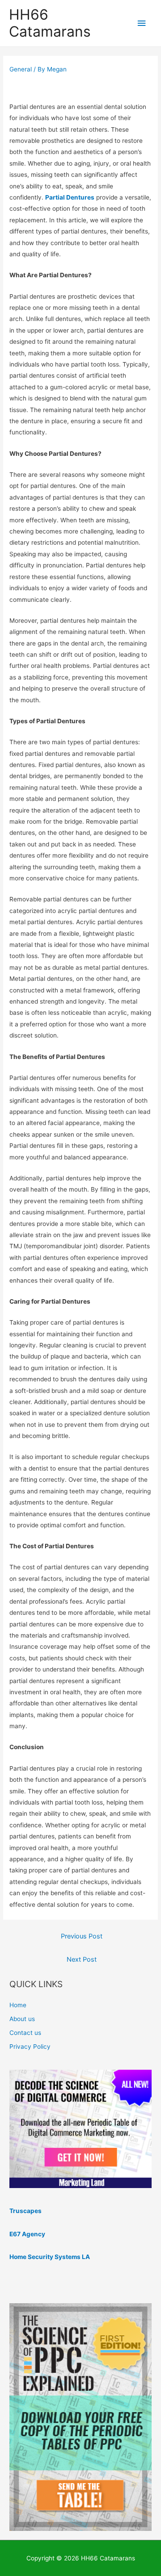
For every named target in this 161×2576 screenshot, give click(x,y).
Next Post (82, 1959)
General (21, 69)
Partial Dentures (70, 197)
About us (22, 2019)
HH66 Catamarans (50, 23)
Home (18, 2005)
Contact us (25, 2033)
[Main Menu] (142, 23)
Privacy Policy (30, 2047)
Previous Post (82, 1936)
